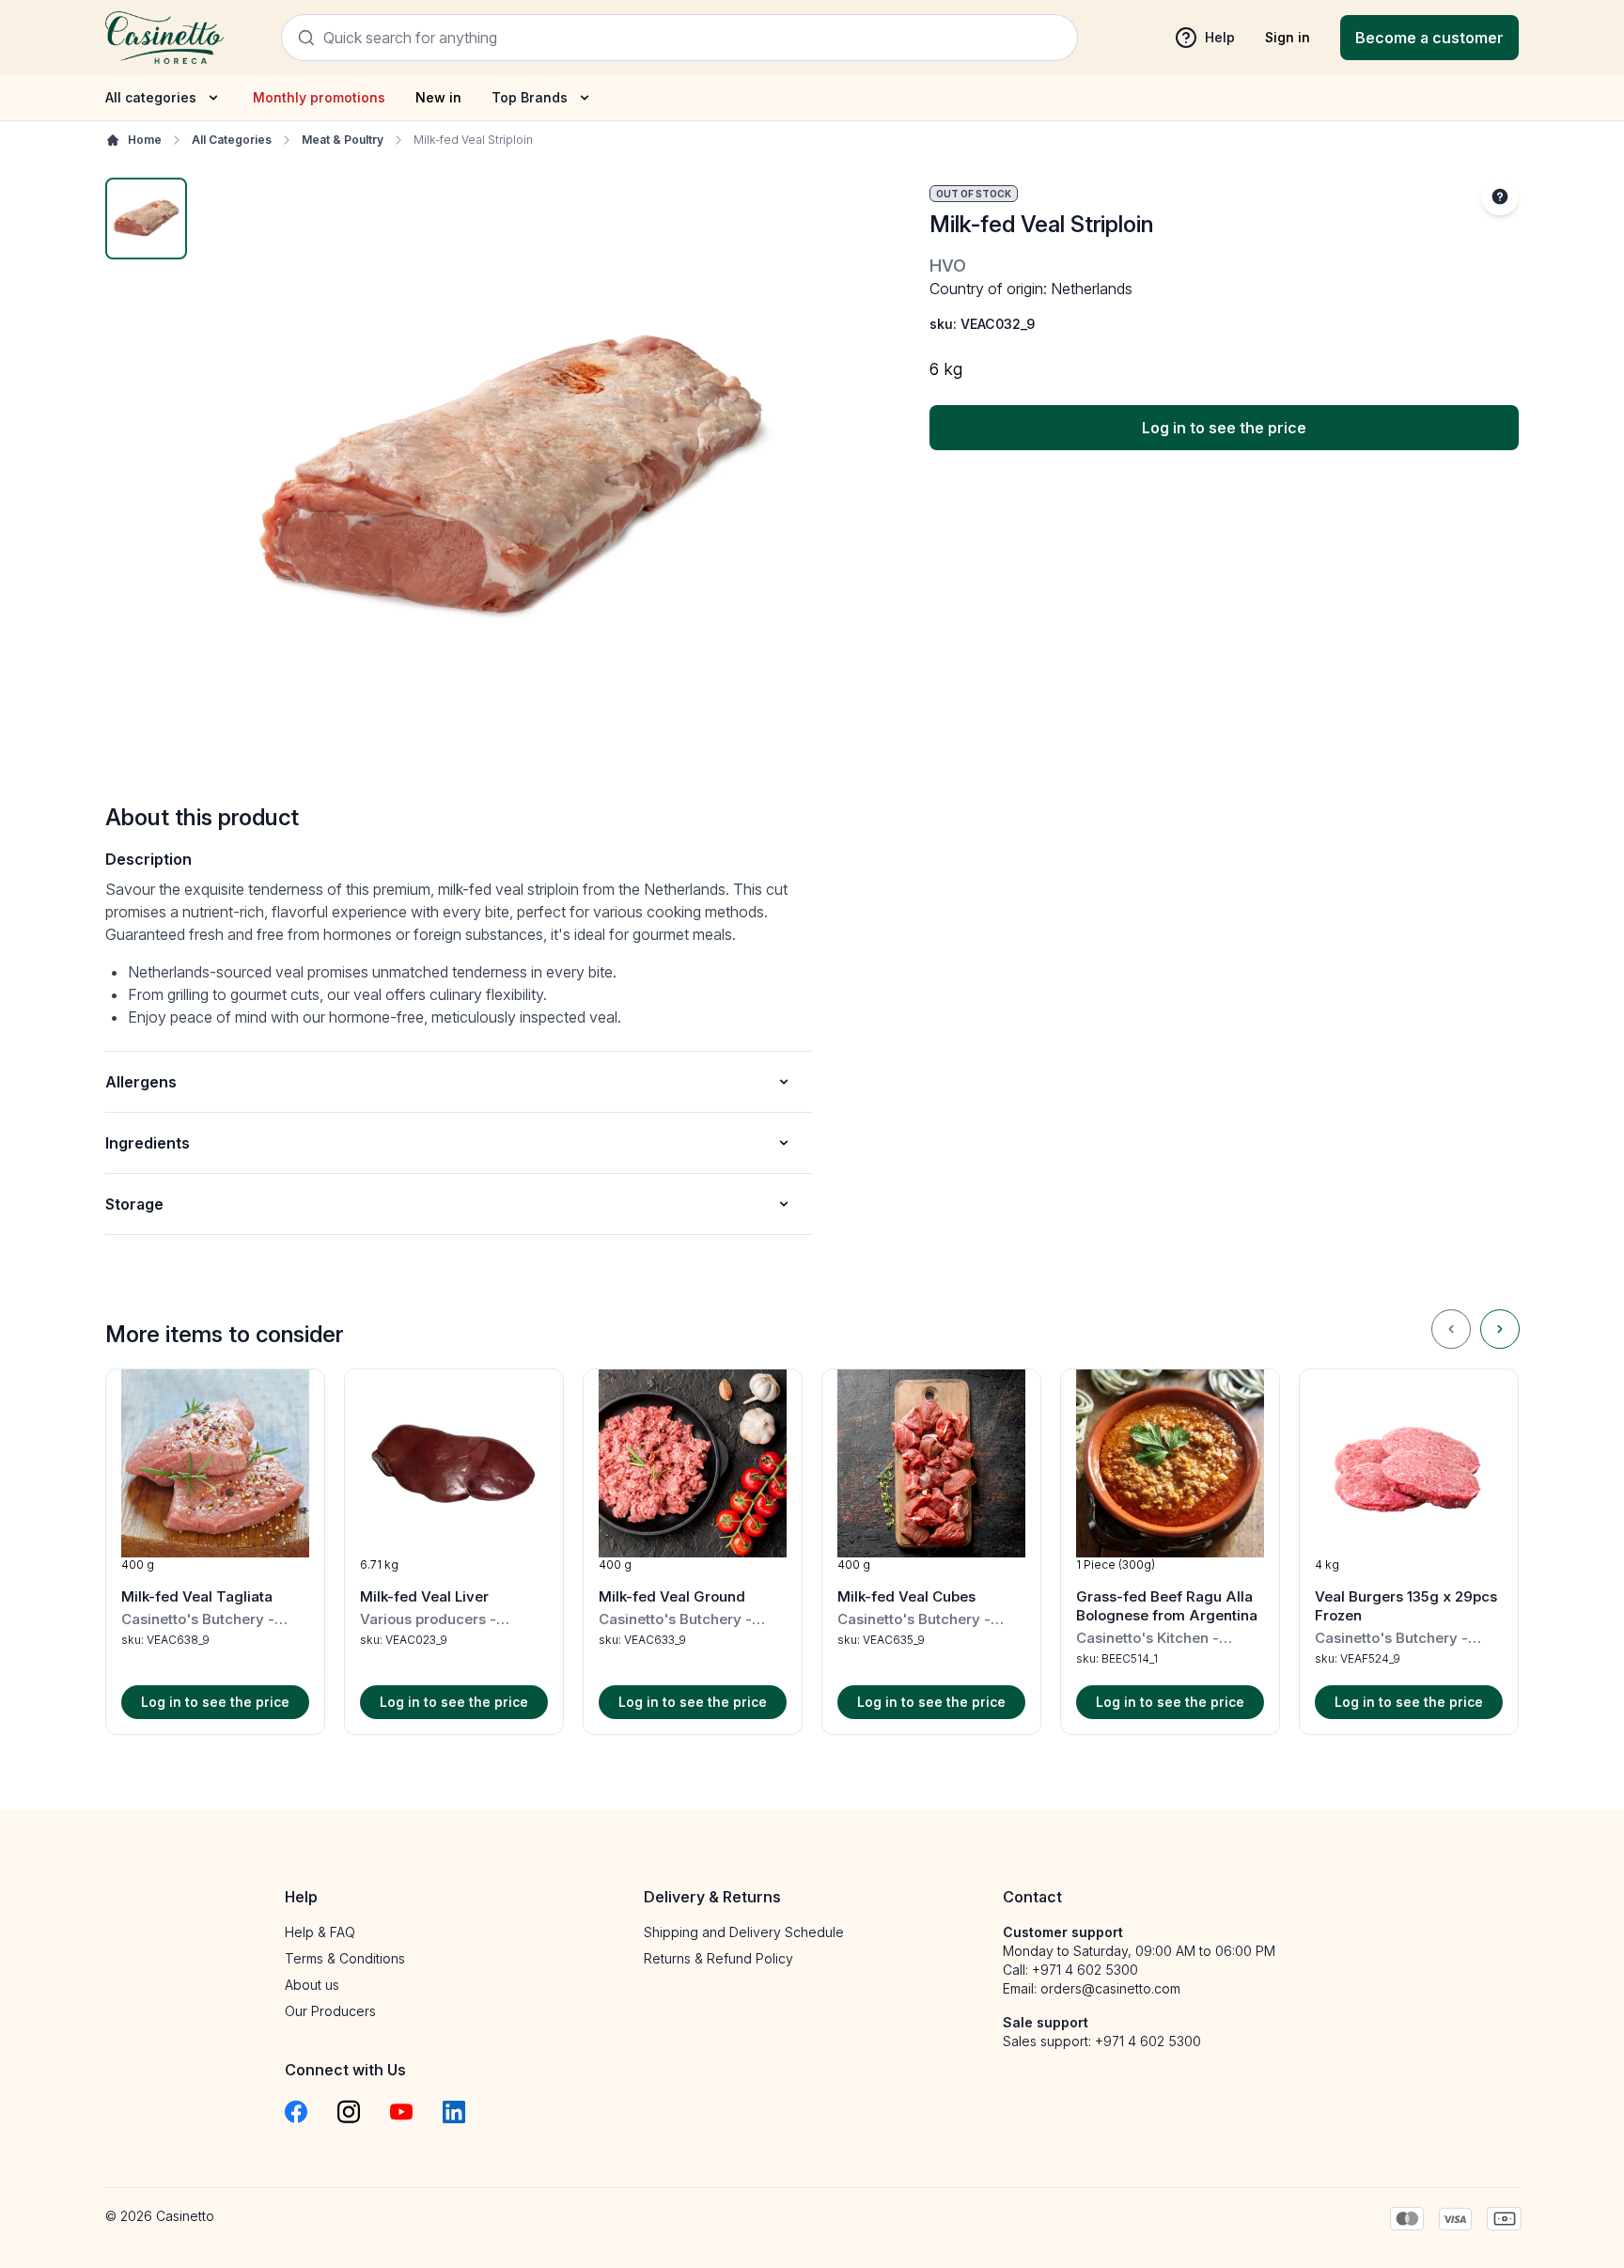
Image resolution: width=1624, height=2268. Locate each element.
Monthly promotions (319, 97)
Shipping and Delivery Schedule (744, 1932)
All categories (151, 97)
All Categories (232, 140)
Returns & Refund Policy (718, 1958)
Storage (134, 1204)
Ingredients (148, 1143)
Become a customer (1429, 38)
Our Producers (330, 2011)
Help (1220, 37)
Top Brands (530, 97)
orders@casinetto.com (1110, 1988)
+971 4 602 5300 (1085, 1970)
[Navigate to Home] (164, 37)
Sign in (1288, 37)
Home (145, 140)
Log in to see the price (1224, 428)
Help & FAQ (320, 1932)
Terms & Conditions (345, 1958)
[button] (215, 1552)
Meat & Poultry (343, 140)
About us (312, 1985)
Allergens (141, 1082)
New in (438, 97)
